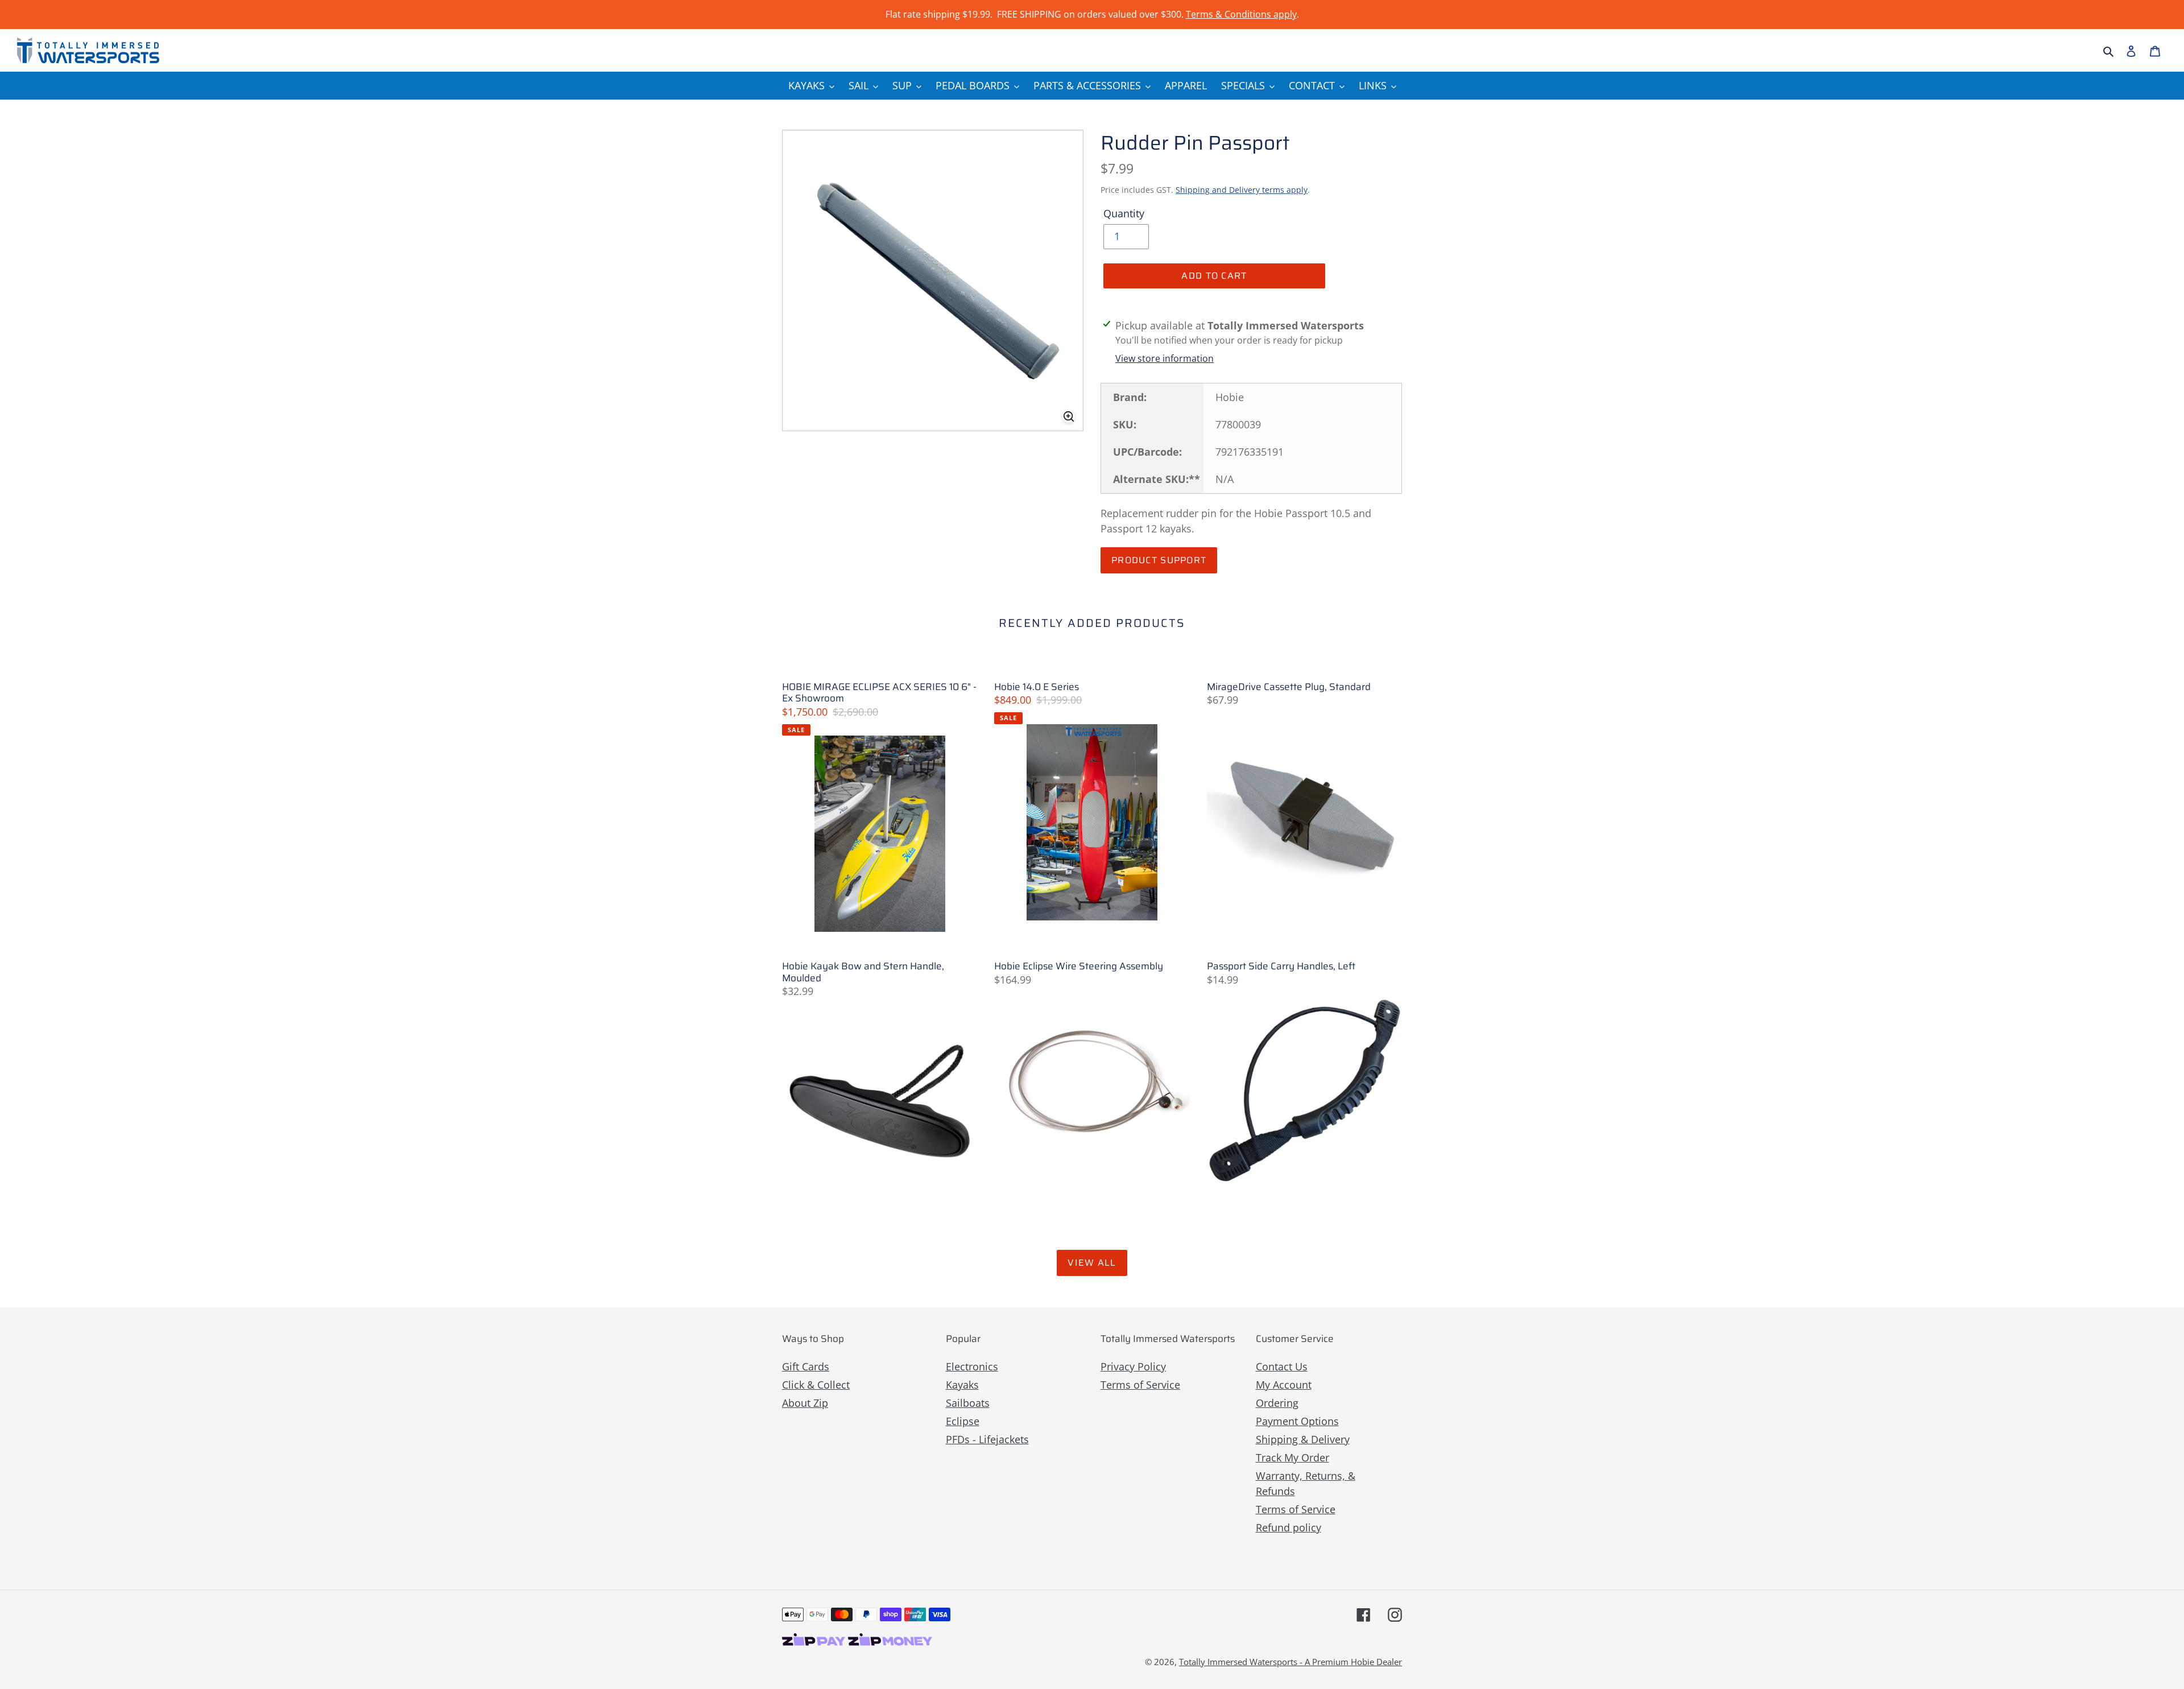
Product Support (1159, 560)
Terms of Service (1140, 1385)
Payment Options (1297, 1421)
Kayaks (962, 1385)
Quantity (1124, 213)
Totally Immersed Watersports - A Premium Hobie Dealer (1290, 1662)
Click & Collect (816, 1385)
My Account (1284, 1385)
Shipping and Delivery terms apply (1242, 190)
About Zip (805, 1403)
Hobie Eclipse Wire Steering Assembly (1079, 966)
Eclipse (963, 1421)
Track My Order (1292, 1457)
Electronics (972, 1366)
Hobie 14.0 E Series (1037, 687)
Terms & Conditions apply (1241, 14)
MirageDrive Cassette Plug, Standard (1289, 687)
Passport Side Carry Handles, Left (1281, 966)
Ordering (1277, 1403)
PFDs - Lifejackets (987, 1439)
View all (1092, 1263)
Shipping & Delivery (1303, 1439)
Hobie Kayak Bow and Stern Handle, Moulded (863, 972)
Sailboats (968, 1403)
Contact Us (1282, 1366)
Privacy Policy (1133, 1366)
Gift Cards (806, 1366)
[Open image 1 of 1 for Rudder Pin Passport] (933, 280)
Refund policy (1289, 1527)
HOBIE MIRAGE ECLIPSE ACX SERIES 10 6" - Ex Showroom (879, 693)
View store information (1165, 358)
